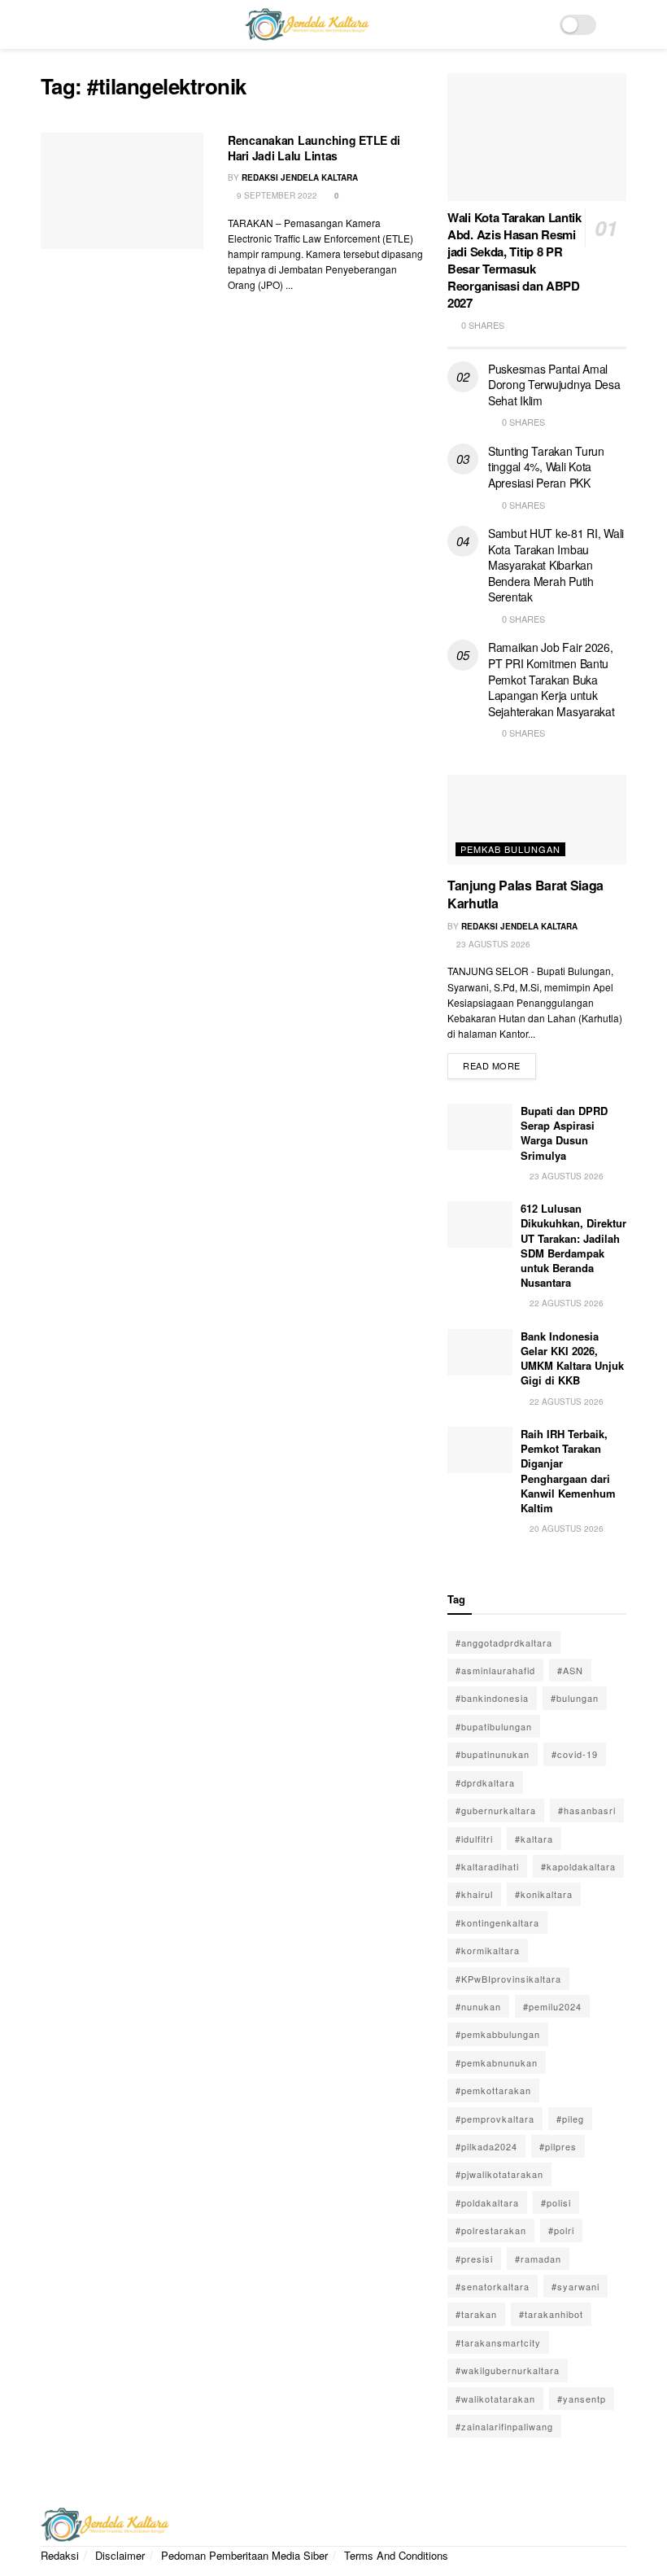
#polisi (556, 2202)
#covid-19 (575, 1754)
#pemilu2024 (552, 2006)
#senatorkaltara (493, 2286)
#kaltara (534, 1839)
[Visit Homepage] (307, 24)
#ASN (570, 1670)
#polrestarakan (491, 2230)
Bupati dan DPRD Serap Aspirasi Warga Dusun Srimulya (564, 1133)
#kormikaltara (488, 1950)
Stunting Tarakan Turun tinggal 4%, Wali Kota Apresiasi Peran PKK (546, 467)
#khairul (474, 1894)
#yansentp (582, 2399)
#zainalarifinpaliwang (504, 2426)
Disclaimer (120, 2555)
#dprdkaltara (485, 1782)
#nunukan (478, 2006)
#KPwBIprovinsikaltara (508, 1979)
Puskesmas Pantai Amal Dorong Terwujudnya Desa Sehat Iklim (554, 385)
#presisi (474, 2259)
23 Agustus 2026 (492, 944)
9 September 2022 (276, 195)
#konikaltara (544, 1894)
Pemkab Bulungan (510, 849)
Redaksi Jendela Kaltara (300, 177)
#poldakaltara (487, 2202)
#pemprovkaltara (495, 2119)
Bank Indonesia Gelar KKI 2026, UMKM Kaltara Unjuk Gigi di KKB (572, 1358)
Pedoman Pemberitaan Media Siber (244, 2555)
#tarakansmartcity (498, 2342)
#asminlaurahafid (495, 1670)
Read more (499, 1063)
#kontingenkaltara (497, 1922)
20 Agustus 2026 (565, 1529)
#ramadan (538, 2259)
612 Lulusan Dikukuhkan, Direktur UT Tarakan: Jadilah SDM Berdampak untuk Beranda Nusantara (573, 1245)
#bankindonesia (492, 1698)
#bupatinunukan (493, 1754)
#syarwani (575, 2286)
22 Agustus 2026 (565, 1303)
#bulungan (575, 1698)
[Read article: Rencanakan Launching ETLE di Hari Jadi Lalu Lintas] (122, 191)
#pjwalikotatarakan (499, 2174)
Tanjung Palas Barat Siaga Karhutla (525, 894)
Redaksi (60, 2555)
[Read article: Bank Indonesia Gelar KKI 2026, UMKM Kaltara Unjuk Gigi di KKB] (480, 1352)
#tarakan (476, 2314)
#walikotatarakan (495, 2399)
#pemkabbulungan (498, 2034)
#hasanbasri (587, 1810)
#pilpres (558, 2146)
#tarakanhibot (551, 2314)
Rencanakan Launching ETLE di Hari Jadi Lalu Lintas (314, 148)
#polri (561, 2230)
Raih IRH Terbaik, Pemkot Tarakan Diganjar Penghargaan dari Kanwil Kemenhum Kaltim (568, 1471)
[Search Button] (619, 24)
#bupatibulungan (494, 1726)
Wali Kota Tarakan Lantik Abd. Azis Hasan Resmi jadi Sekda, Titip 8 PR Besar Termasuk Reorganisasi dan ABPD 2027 (514, 260)
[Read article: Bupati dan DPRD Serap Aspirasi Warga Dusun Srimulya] (480, 1127)
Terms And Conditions (396, 2555)
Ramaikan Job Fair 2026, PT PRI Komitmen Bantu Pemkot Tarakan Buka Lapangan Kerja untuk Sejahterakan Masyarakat (551, 679)
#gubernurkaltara (496, 1810)
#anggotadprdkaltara (504, 1642)
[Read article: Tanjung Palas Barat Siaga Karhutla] (537, 820)
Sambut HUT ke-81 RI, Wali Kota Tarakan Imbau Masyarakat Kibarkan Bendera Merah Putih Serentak (556, 565)
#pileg (570, 2119)
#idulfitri (474, 1839)
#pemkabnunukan (497, 2062)
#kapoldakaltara (578, 1866)
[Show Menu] (48, 24)
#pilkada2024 (486, 2146)
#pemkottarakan (493, 2090)
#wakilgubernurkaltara (508, 2370)
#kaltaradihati (487, 1866)
